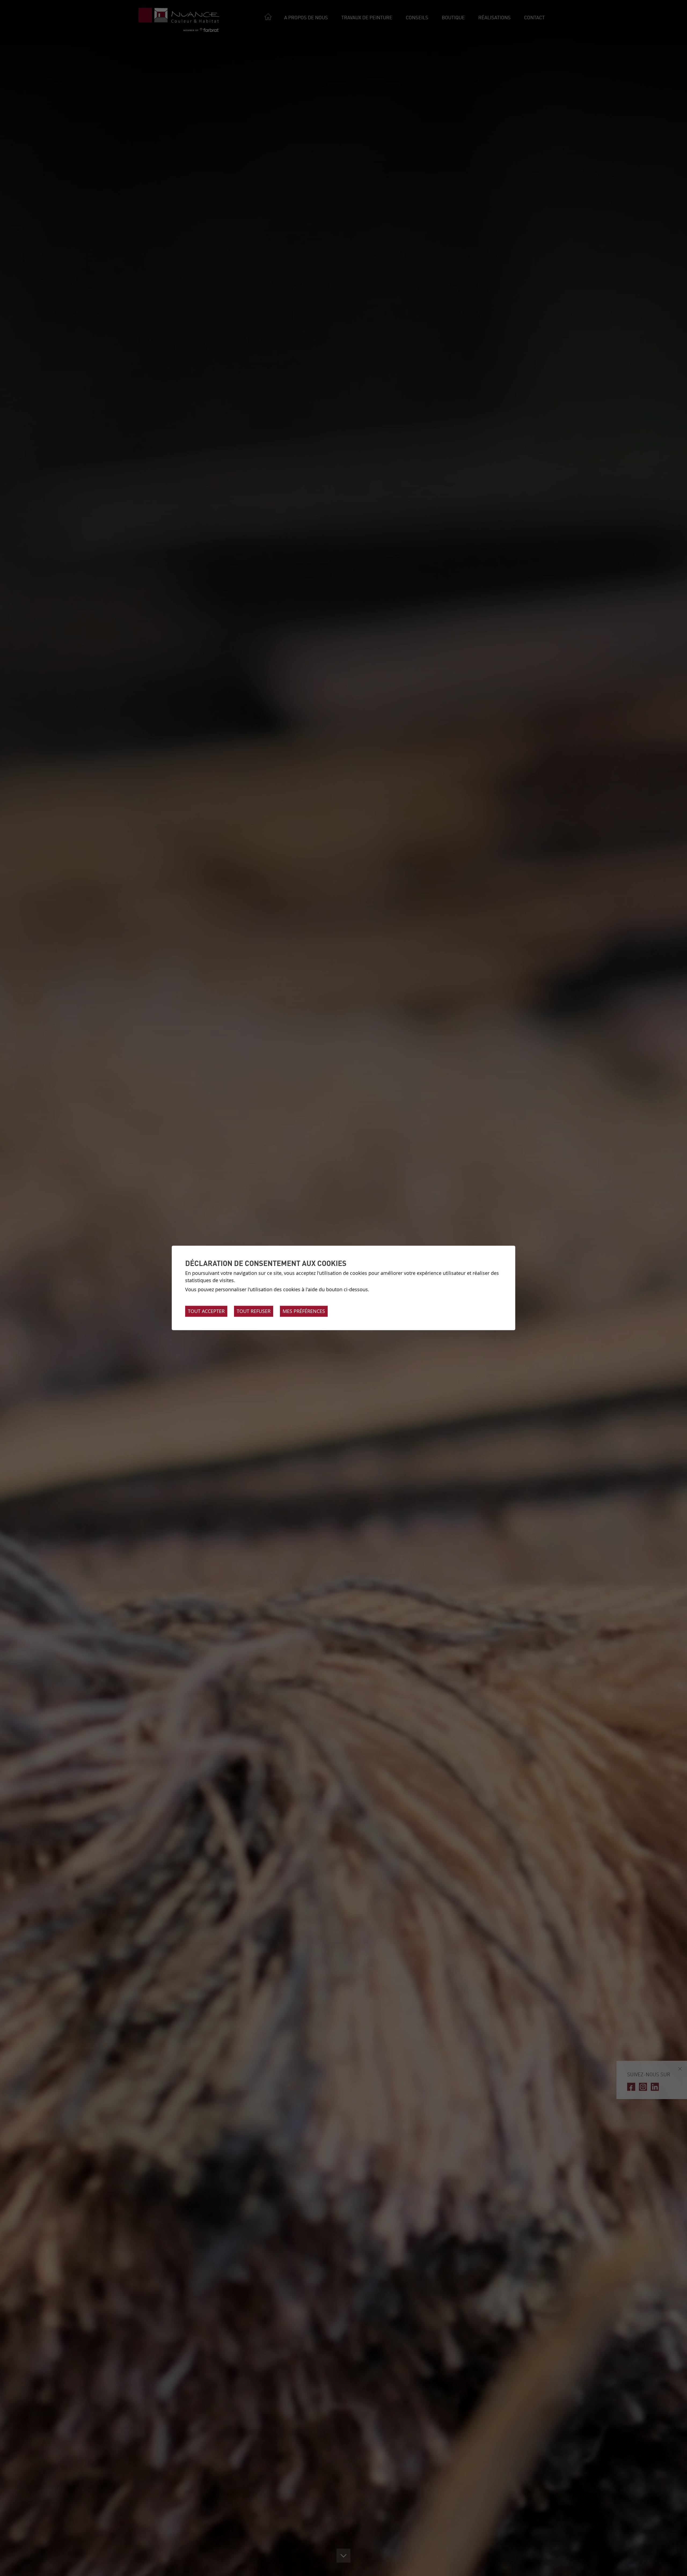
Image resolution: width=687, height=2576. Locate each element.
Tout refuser (254, 1311)
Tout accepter (206, 1311)
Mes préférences (304, 1311)
